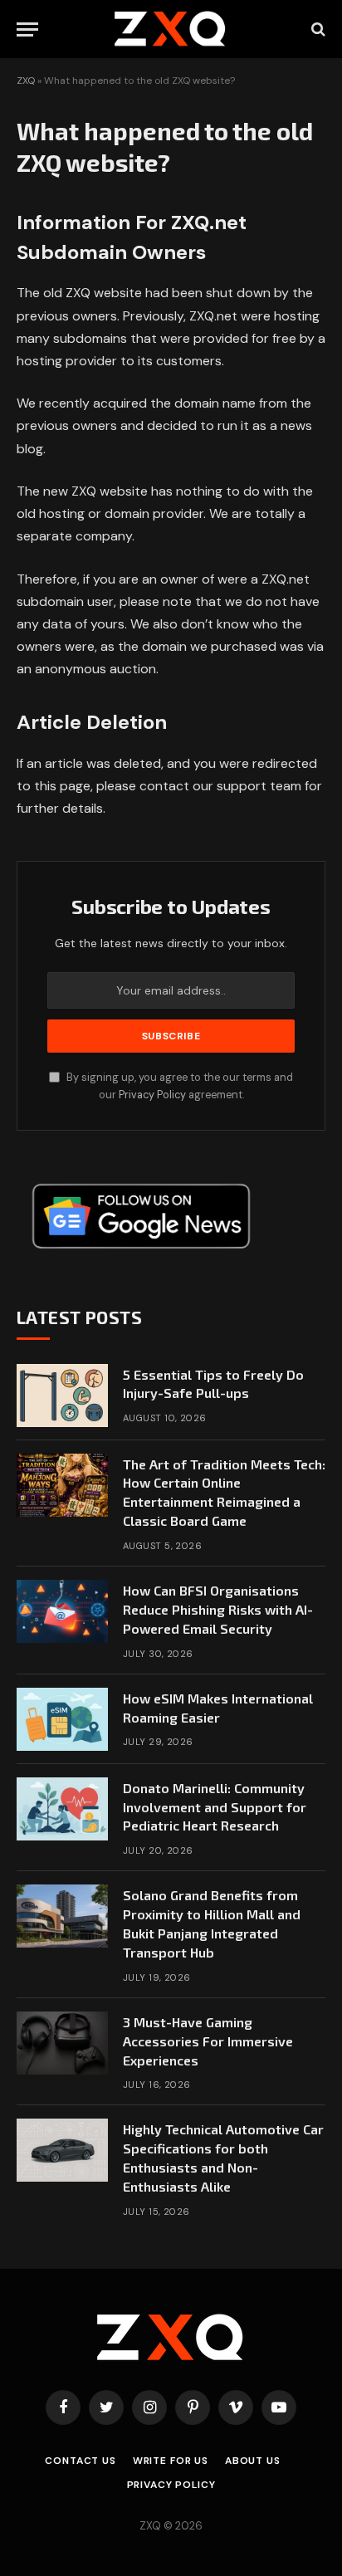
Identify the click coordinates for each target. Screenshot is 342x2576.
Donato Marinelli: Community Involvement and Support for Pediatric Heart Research (215, 1807)
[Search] (317, 29)
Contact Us (80, 2461)
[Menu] (27, 29)
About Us (253, 2461)
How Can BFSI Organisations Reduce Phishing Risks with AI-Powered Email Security (218, 1609)
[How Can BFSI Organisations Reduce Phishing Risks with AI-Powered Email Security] (62, 1611)
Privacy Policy (152, 1095)
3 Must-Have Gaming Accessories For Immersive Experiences (208, 2041)
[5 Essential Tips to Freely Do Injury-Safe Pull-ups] (62, 1396)
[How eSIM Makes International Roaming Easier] (62, 1719)
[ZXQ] (171, 29)
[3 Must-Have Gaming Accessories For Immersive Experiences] (62, 2043)
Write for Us (171, 2461)
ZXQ (26, 81)
